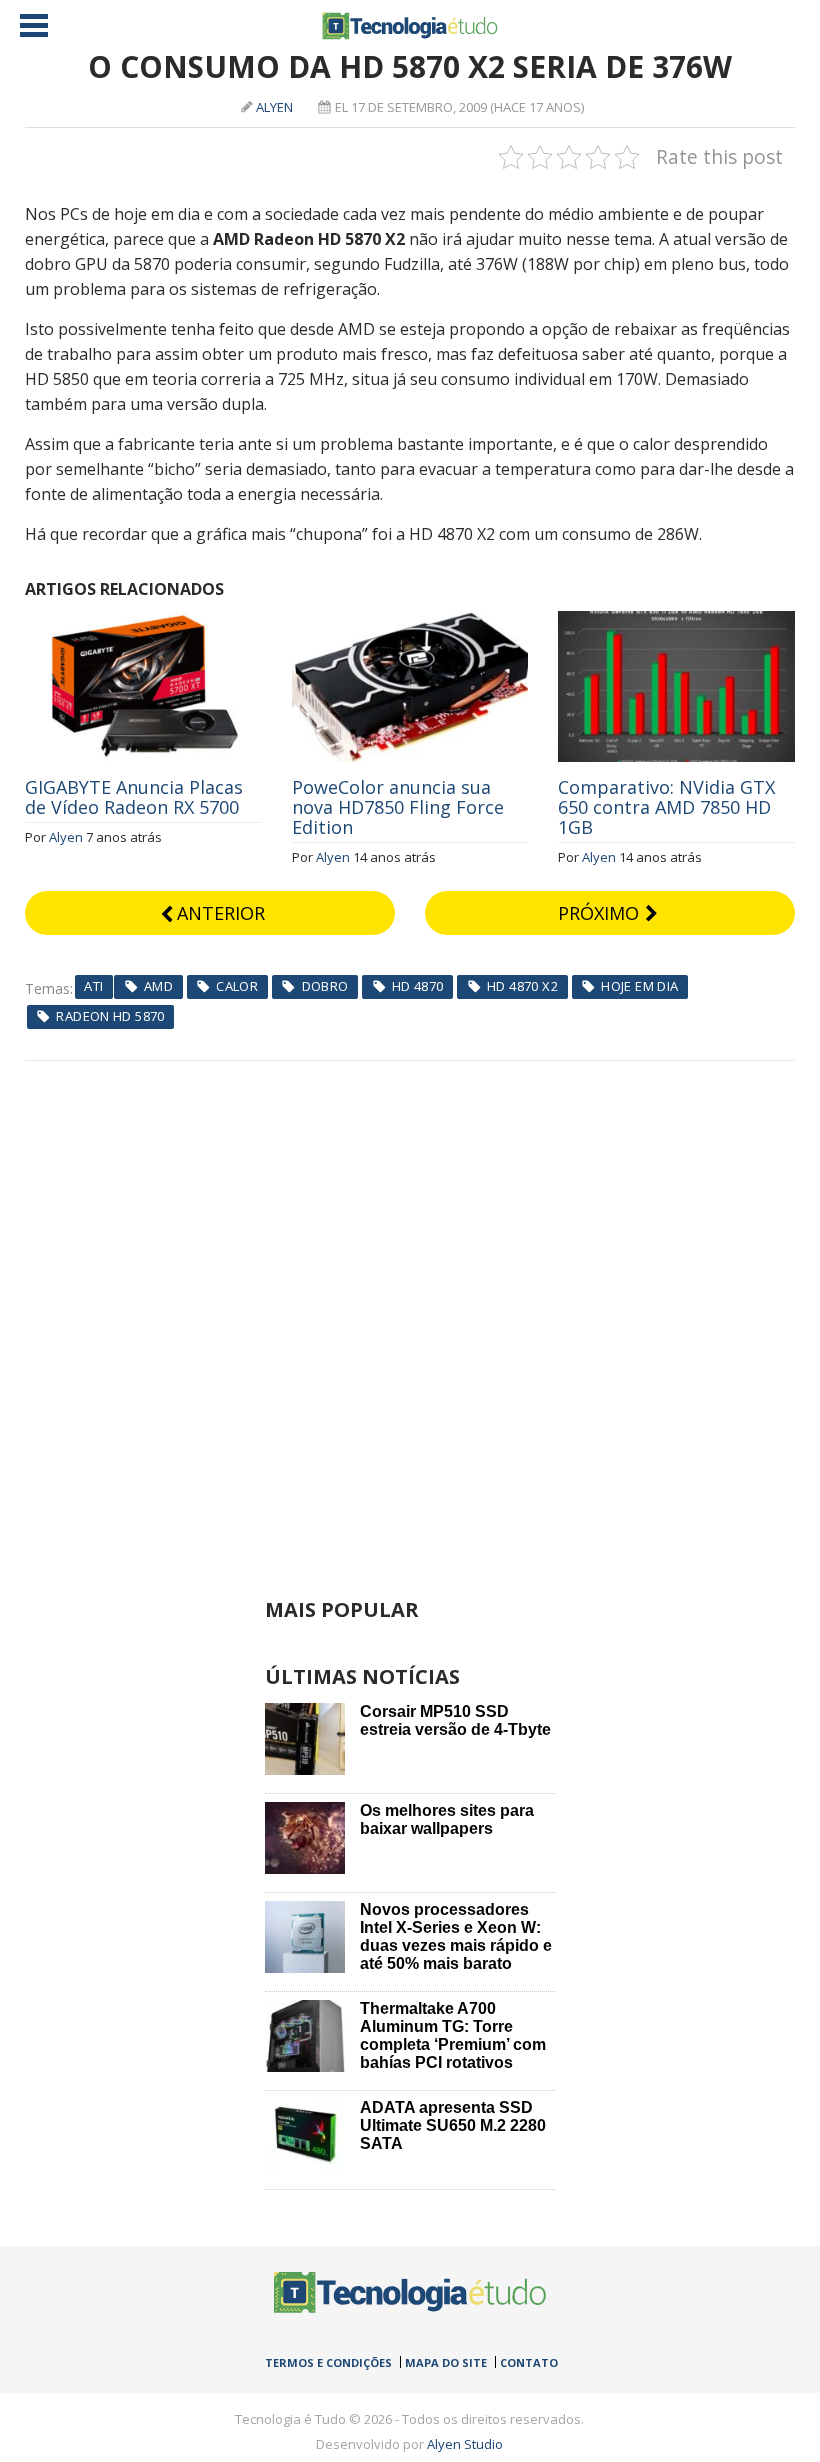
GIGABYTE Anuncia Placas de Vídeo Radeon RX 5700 (134, 797)
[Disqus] (410, 1311)
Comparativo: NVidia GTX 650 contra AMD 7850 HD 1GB (666, 807)
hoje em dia (639, 986)
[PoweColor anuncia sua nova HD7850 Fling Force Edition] (410, 622)
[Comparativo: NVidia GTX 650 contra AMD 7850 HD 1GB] (676, 622)
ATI (93, 986)
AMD (158, 986)
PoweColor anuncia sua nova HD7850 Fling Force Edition (398, 807)
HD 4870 (418, 986)
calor (237, 986)
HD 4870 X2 (522, 986)
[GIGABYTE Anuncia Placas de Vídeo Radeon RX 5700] (143, 622)
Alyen (274, 107)
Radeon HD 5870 (110, 1016)
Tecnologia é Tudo (410, 26)
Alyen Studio (465, 2444)
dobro (325, 986)
